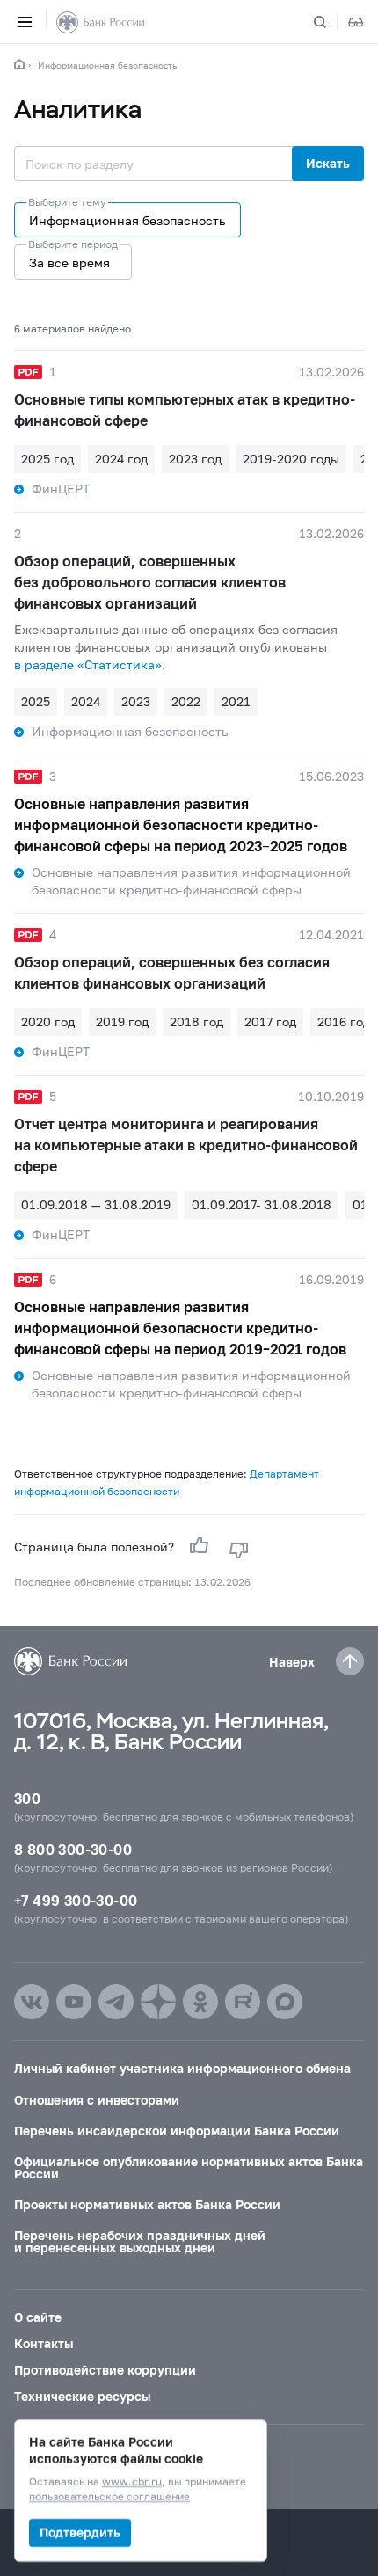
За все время (69, 263)
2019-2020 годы (291, 459)
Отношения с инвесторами (97, 2100)
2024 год (121, 459)
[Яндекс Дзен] (158, 2002)
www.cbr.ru (132, 2482)
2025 (36, 701)
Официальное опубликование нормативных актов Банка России (189, 2167)
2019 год (122, 1022)
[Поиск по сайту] (331, 22)
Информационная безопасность (107, 65)
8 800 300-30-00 (73, 1849)
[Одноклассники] (200, 2002)
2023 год (195, 459)
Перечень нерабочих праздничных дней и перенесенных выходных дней (140, 2241)
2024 (86, 701)
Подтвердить (80, 2532)
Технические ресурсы (82, 2396)
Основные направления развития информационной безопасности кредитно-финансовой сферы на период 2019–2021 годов (180, 1328)
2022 (186, 701)
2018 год (196, 1022)
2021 (236, 701)
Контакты (44, 2343)
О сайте (38, 2317)
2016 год (344, 1022)
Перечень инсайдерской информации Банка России (177, 2131)
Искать (328, 163)
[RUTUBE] (243, 2002)
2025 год (47, 459)
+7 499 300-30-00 (76, 1900)
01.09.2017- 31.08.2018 (262, 1204)
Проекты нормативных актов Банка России (147, 2204)
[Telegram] (116, 2002)
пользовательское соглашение (109, 2497)
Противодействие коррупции (105, 2370)
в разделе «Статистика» (88, 664)
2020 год (48, 1022)
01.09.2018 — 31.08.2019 (96, 1204)
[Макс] (285, 2002)
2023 (136, 701)
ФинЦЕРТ (61, 489)
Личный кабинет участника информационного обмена (182, 2068)
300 (27, 1798)
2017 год (270, 1022)
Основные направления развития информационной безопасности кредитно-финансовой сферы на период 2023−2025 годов (181, 825)
